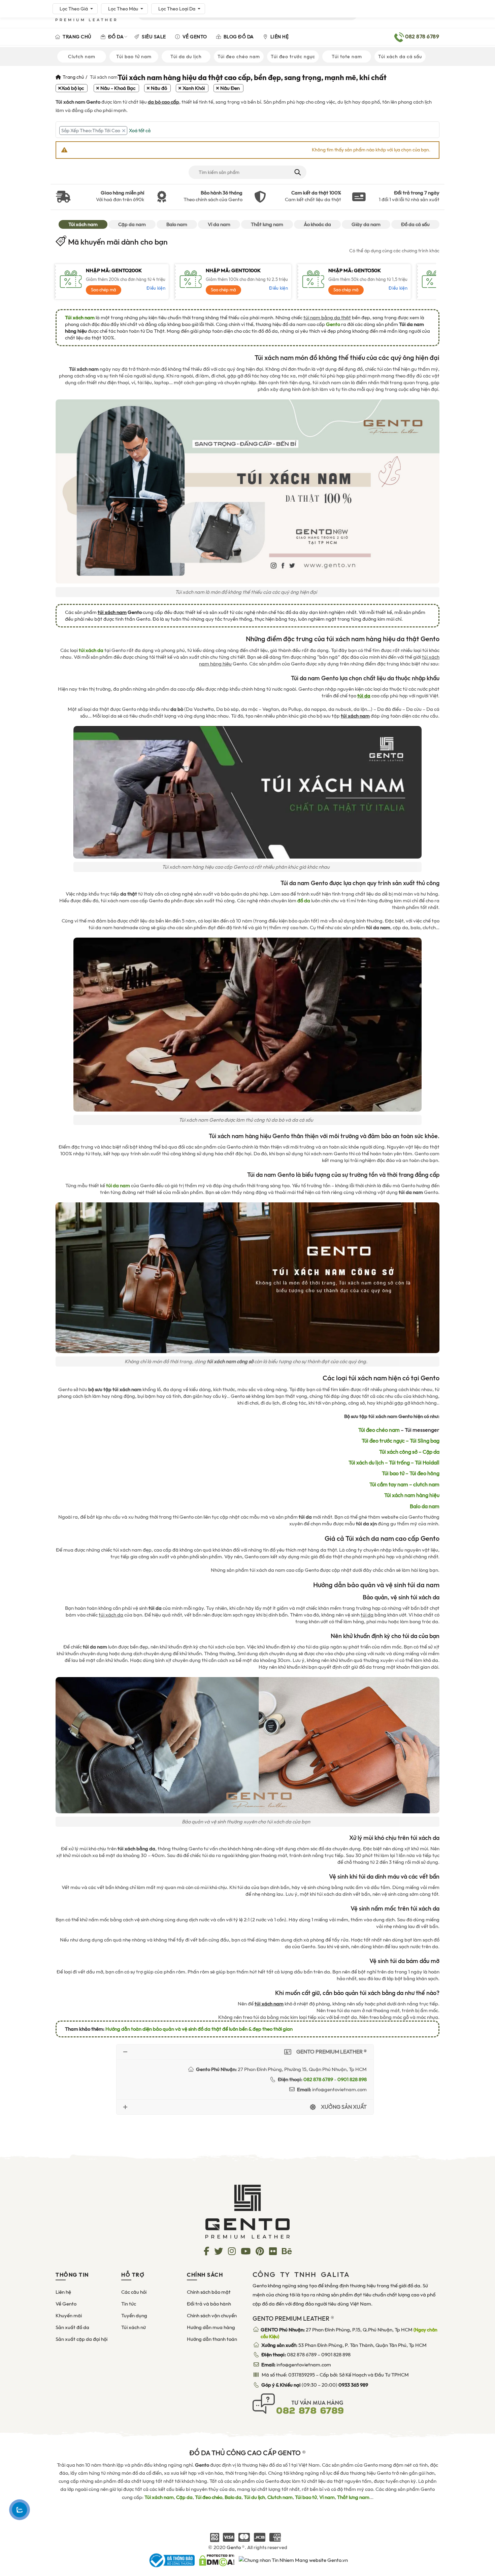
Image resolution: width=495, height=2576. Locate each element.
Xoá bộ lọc (73, 88)
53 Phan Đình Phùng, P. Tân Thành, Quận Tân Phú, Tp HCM (344, 2345)
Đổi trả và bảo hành (209, 2304)
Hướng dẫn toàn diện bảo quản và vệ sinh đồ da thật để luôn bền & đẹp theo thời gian (199, 2029)
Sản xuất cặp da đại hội (81, 2339)
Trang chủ (77, 37)
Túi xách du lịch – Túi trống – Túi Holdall (394, 1463)
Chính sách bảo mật (209, 2292)
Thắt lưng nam (267, 224)
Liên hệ (279, 37)
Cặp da (184, 2497)
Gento (333, 324)
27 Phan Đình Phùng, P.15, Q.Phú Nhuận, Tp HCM (349, 2333)
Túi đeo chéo (209, 2497)
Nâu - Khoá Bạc (118, 88)
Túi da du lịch (186, 57)
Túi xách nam (83, 224)
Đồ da (115, 37)
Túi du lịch (254, 2497)
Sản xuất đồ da (72, 2327)
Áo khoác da (317, 224)
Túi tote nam (347, 57)
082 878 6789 (302, 2355)
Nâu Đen (230, 88)
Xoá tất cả (140, 131)
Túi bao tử (306, 2497)
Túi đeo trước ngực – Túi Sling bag (401, 1441)
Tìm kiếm (297, 172)
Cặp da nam (132, 224)
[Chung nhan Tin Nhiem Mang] (293, 2560)
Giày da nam (366, 224)
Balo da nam (425, 1506)
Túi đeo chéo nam (239, 57)
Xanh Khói (194, 88)
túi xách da (91, 650)
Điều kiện (156, 288)
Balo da (233, 2497)
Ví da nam (219, 224)
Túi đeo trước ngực (293, 57)
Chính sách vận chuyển (212, 2316)
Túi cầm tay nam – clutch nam (404, 1484)
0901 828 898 (336, 2355)
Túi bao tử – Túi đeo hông (411, 1473)
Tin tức (129, 2304)
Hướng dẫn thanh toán (212, 2339)
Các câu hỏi (134, 2292)
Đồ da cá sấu (415, 224)
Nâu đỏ (159, 88)
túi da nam (118, 1186)
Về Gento (194, 37)
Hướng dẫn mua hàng (211, 2327)
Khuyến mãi (69, 2316)
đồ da (304, 901)
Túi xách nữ (134, 2327)
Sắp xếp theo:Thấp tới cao (91, 131)
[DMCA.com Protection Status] (217, 2560)
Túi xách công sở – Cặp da (409, 1452)
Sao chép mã (104, 290)
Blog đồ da (238, 37)
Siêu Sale (153, 37)
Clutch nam (82, 57)
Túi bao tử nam (134, 57)
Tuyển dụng (134, 2316)
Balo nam (177, 224)
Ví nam (327, 2497)
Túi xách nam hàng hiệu (412, 1495)
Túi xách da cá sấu (400, 57)
